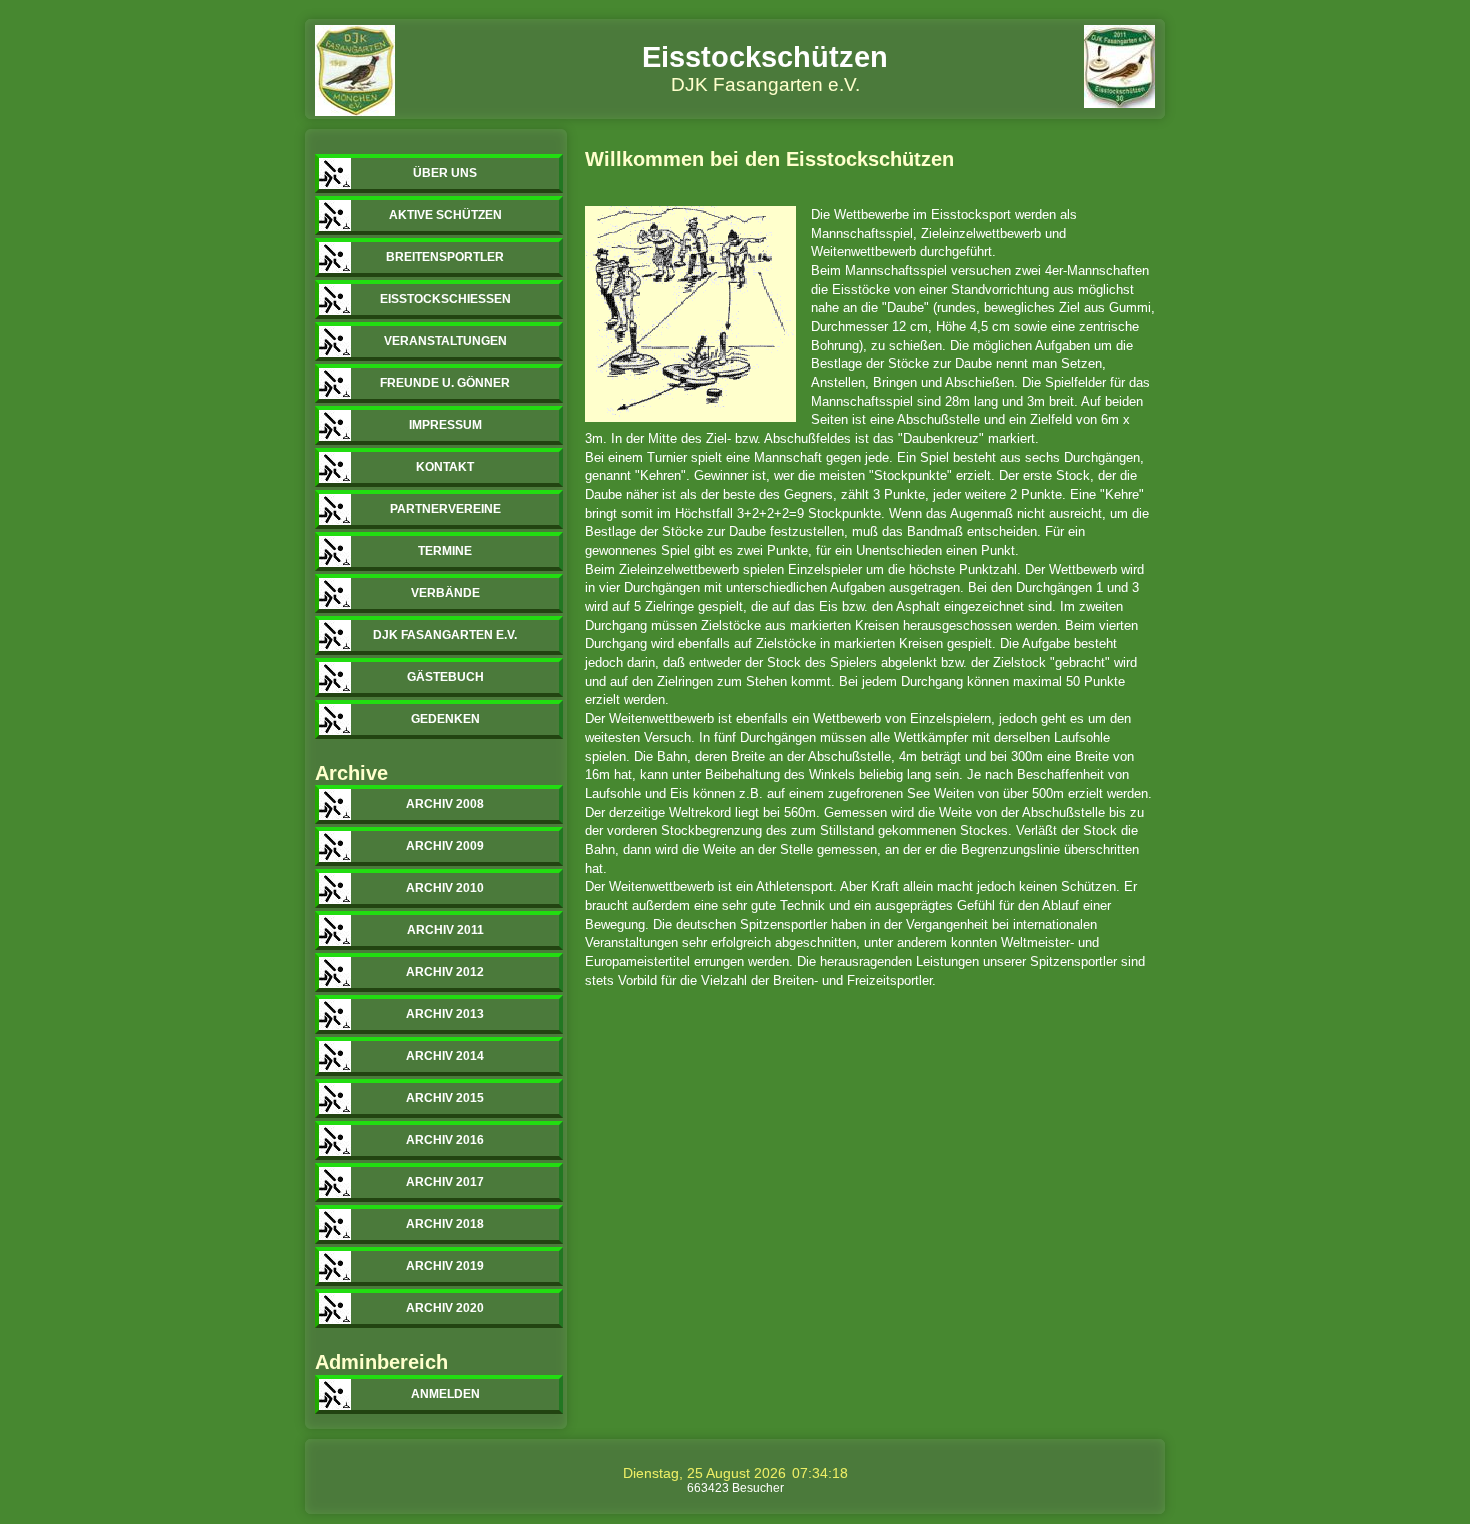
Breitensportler (445, 257)
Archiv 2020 (445, 1308)
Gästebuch (445, 677)
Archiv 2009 (445, 846)
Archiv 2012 (445, 972)
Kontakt (445, 467)
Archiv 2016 (445, 1140)
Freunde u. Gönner (445, 383)
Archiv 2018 (445, 1224)
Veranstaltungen (445, 341)
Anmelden (445, 1394)
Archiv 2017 (445, 1182)
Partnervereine (445, 509)
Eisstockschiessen (445, 299)
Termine (445, 551)
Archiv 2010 (445, 888)
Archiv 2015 (445, 1098)
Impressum (445, 425)
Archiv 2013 (445, 1014)
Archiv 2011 (445, 930)
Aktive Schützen (445, 215)
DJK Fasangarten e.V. (445, 635)
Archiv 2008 (445, 804)
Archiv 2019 (445, 1266)
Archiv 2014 (445, 1056)
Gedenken (445, 719)
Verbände (445, 593)
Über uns (445, 173)
